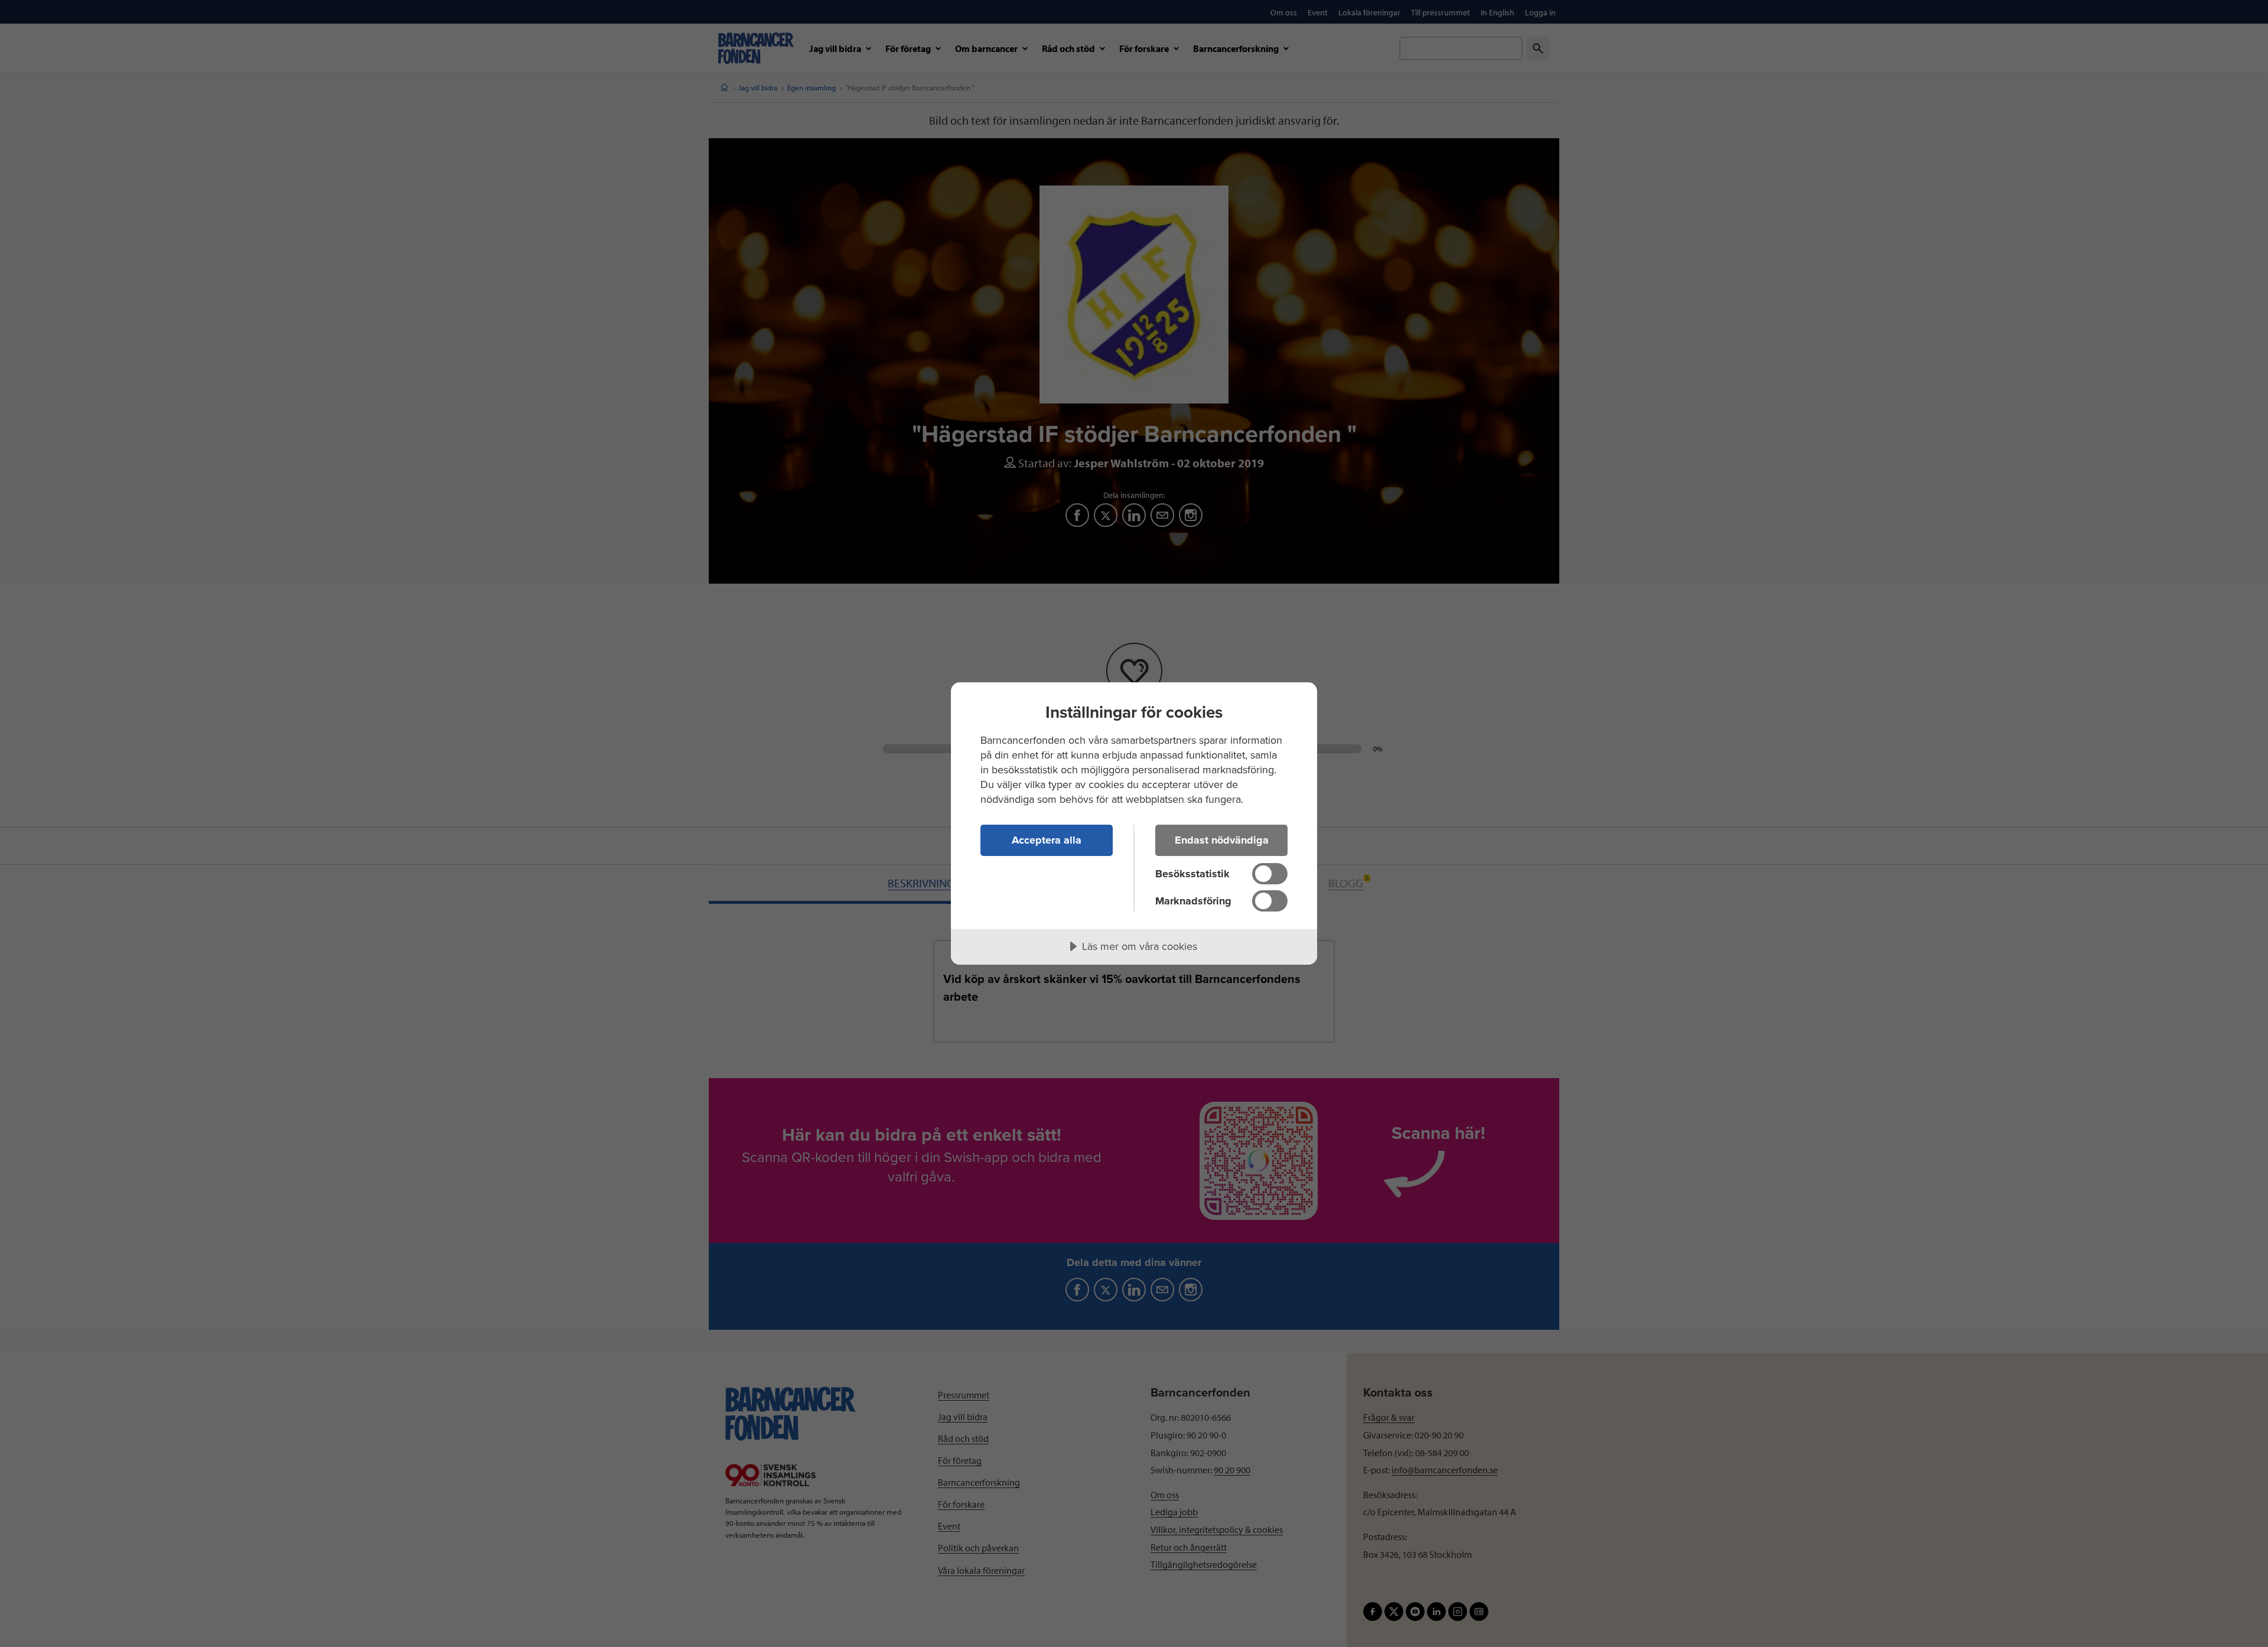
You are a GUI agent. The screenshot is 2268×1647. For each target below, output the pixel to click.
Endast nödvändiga (1222, 840)
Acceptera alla (1047, 840)
